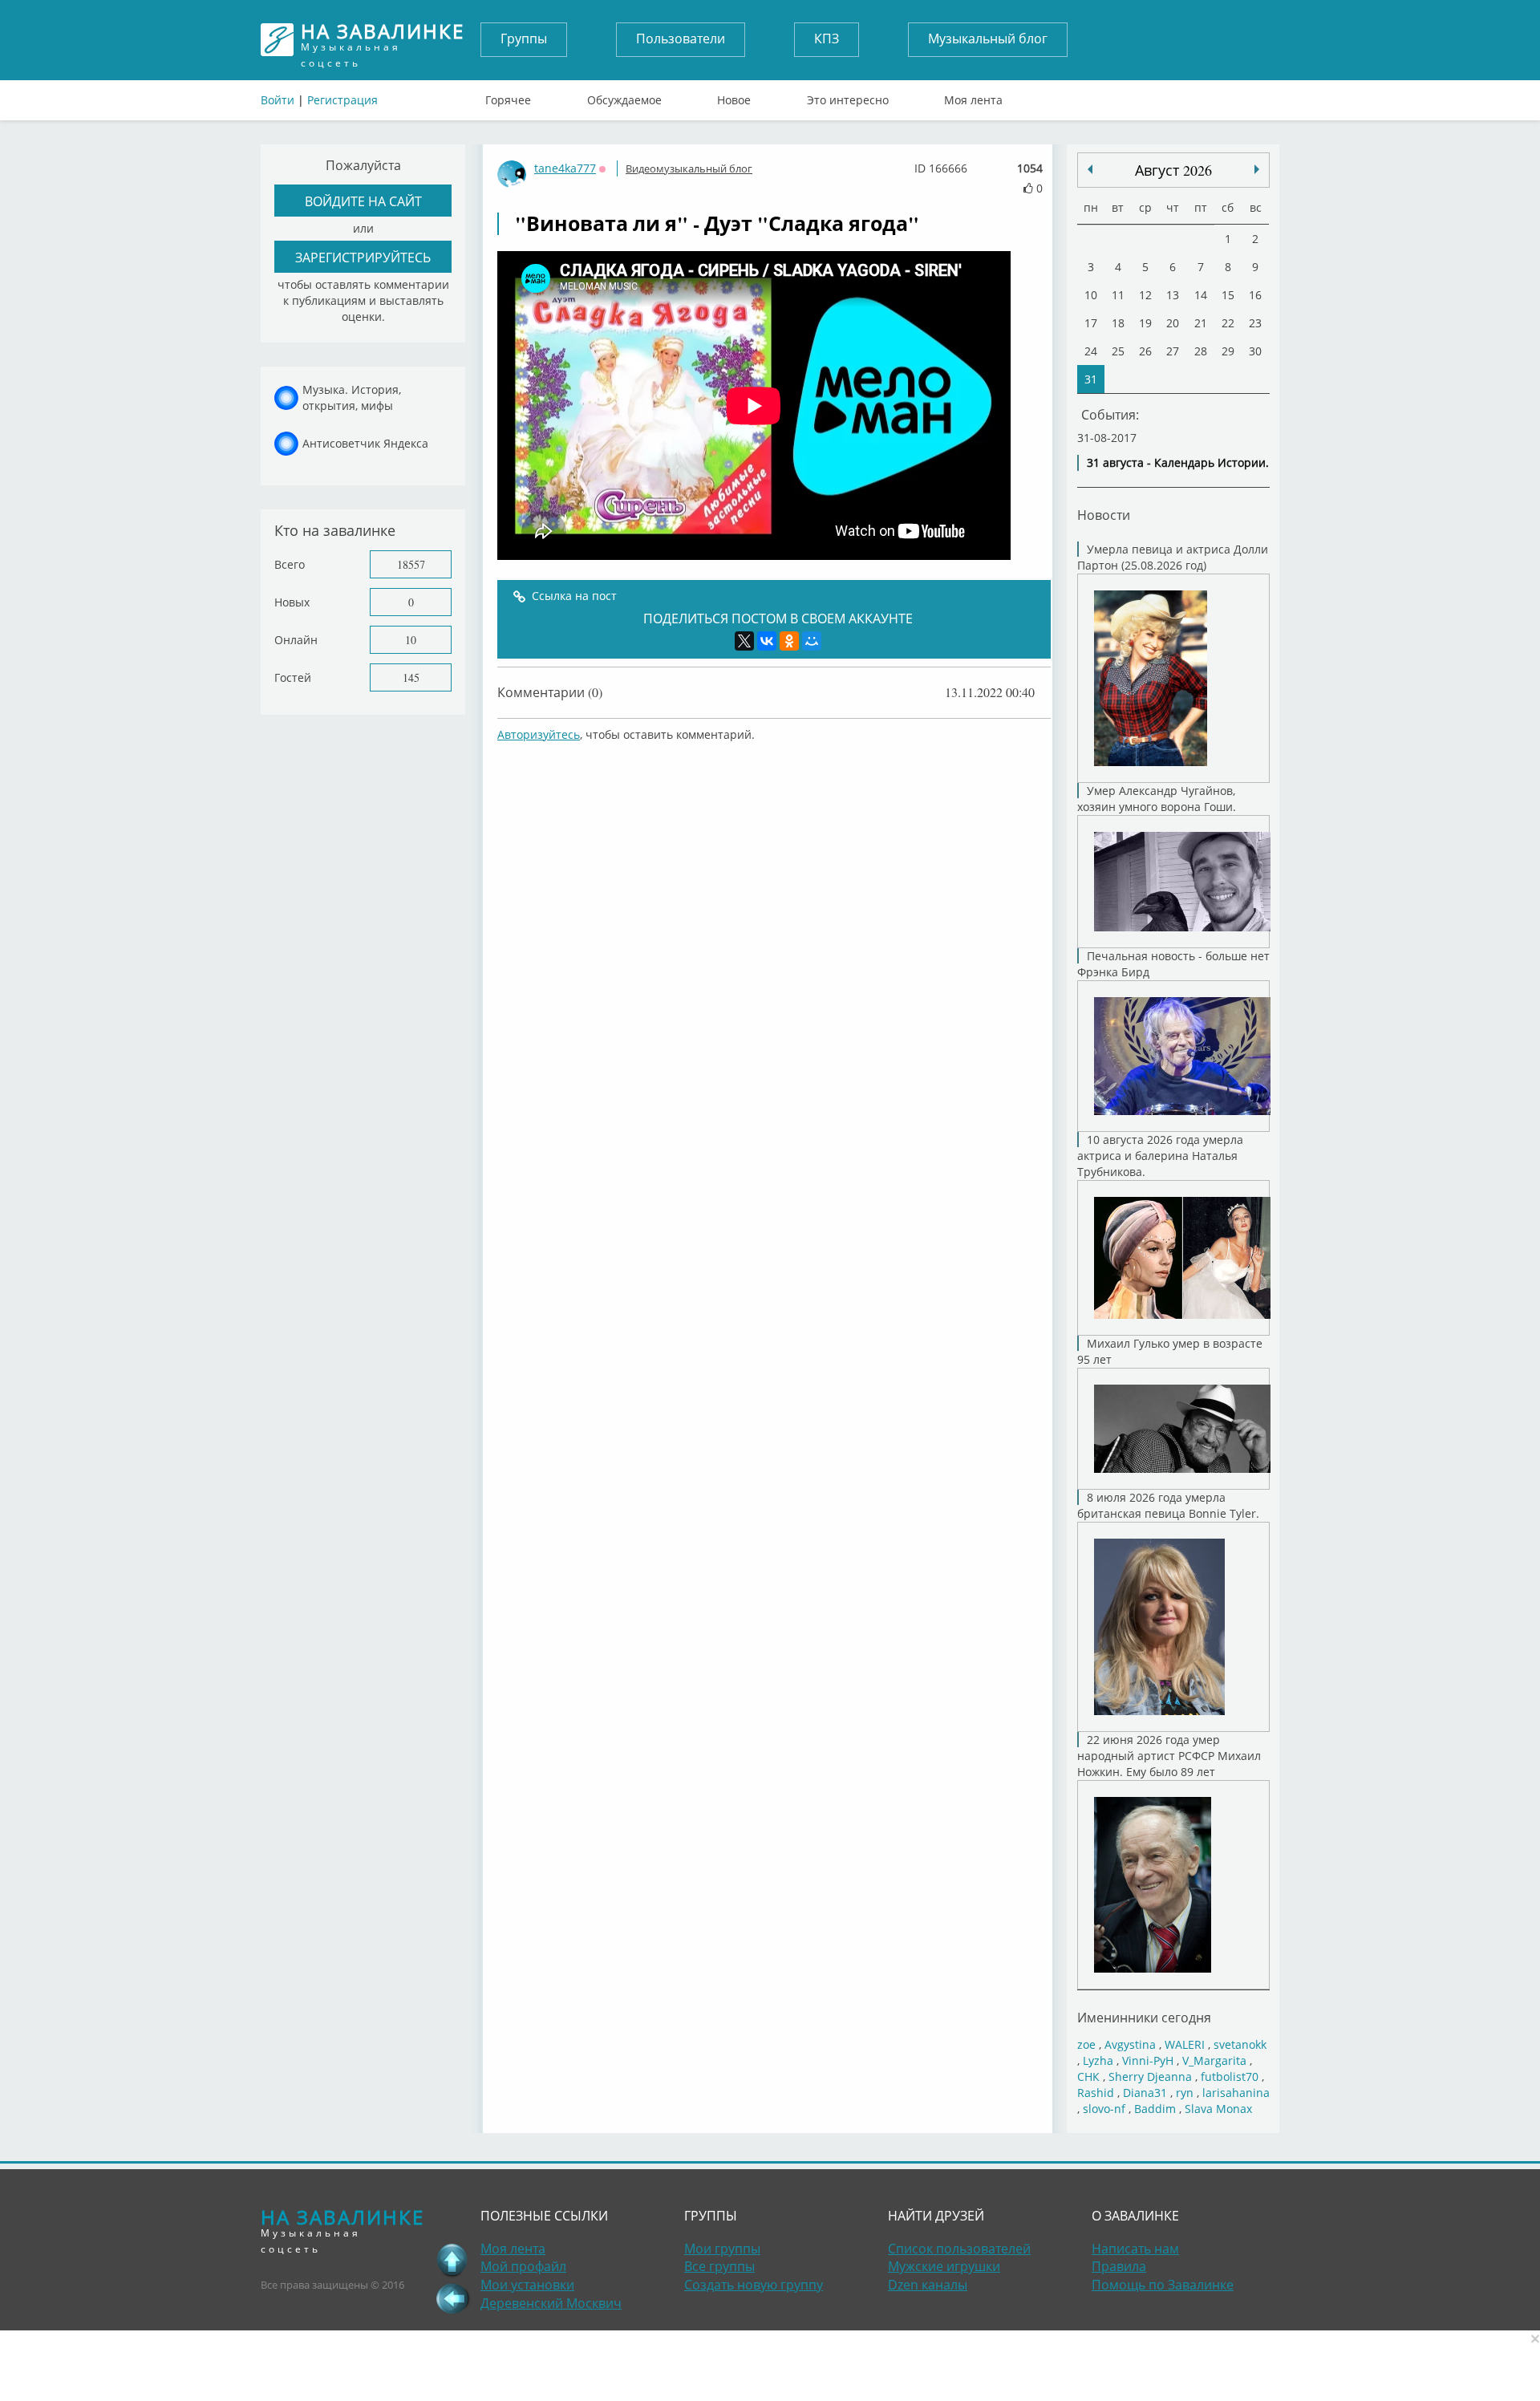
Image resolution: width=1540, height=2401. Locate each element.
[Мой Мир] (812, 641)
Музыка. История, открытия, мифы (352, 397)
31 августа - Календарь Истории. (1178, 462)
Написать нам (1135, 2249)
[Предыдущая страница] (452, 2298)
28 (1201, 351)
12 (1145, 295)
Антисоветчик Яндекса (365, 443)
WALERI (1185, 2044)
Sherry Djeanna (1150, 2077)
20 (1173, 323)
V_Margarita (1214, 2060)
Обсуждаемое (624, 96)
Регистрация (342, 100)
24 (1091, 351)
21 (1201, 323)
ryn (1185, 2093)
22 (1228, 323)
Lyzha (1098, 2060)
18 (1118, 323)
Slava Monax (1218, 2109)
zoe (1086, 2044)
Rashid (1096, 2093)
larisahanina (1236, 2093)
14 (1201, 295)
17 (1091, 323)
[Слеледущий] (1090, 169)
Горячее (508, 96)
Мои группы (722, 2249)
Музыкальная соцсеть (383, 40)
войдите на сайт (363, 201)
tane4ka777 (565, 168)
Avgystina (1130, 2044)
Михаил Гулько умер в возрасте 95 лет (1170, 1351)
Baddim (1155, 2109)
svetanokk (1240, 2044)
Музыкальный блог (988, 39)
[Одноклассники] (789, 641)
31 (1091, 379)
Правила (1119, 2266)
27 (1173, 351)
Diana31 (1145, 2093)
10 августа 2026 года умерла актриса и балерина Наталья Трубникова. (1160, 1156)
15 (1228, 295)
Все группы (719, 2266)
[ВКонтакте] (767, 641)
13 (1173, 295)
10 (411, 640)
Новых (292, 602)
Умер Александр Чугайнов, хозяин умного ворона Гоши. (1157, 799)
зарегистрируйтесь (363, 257)
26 (1145, 351)
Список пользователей (959, 2249)
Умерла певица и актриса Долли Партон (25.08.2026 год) (1173, 557)
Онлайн (296, 640)
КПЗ (827, 39)
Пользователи (681, 39)
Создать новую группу (754, 2285)
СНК (1088, 2077)
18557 (411, 564)
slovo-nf (1104, 2109)
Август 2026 (1173, 170)
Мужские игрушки (944, 2266)
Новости (1104, 515)
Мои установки (527, 2285)
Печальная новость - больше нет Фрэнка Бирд (1173, 964)
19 (1145, 323)
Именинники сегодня (1144, 2017)
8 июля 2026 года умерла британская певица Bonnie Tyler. (1168, 1505)
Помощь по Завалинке (1163, 2285)
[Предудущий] (1257, 169)
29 (1228, 351)
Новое (734, 96)
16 (1255, 295)
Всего (290, 564)
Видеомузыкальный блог (689, 168)
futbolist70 (1230, 2077)
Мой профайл (523, 2266)
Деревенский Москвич (551, 2303)
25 (1118, 351)
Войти (278, 100)
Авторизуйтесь (539, 734)
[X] (744, 641)
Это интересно (848, 96)
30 (1255, 351)
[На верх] (452, 2260)
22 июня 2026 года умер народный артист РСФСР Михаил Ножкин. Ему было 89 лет (1169, 1756)
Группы (524, 39)
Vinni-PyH (1148, 2060)
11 (1118, 295)
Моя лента (973, 96)
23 (1255, 323)
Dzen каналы (928, 2285)
